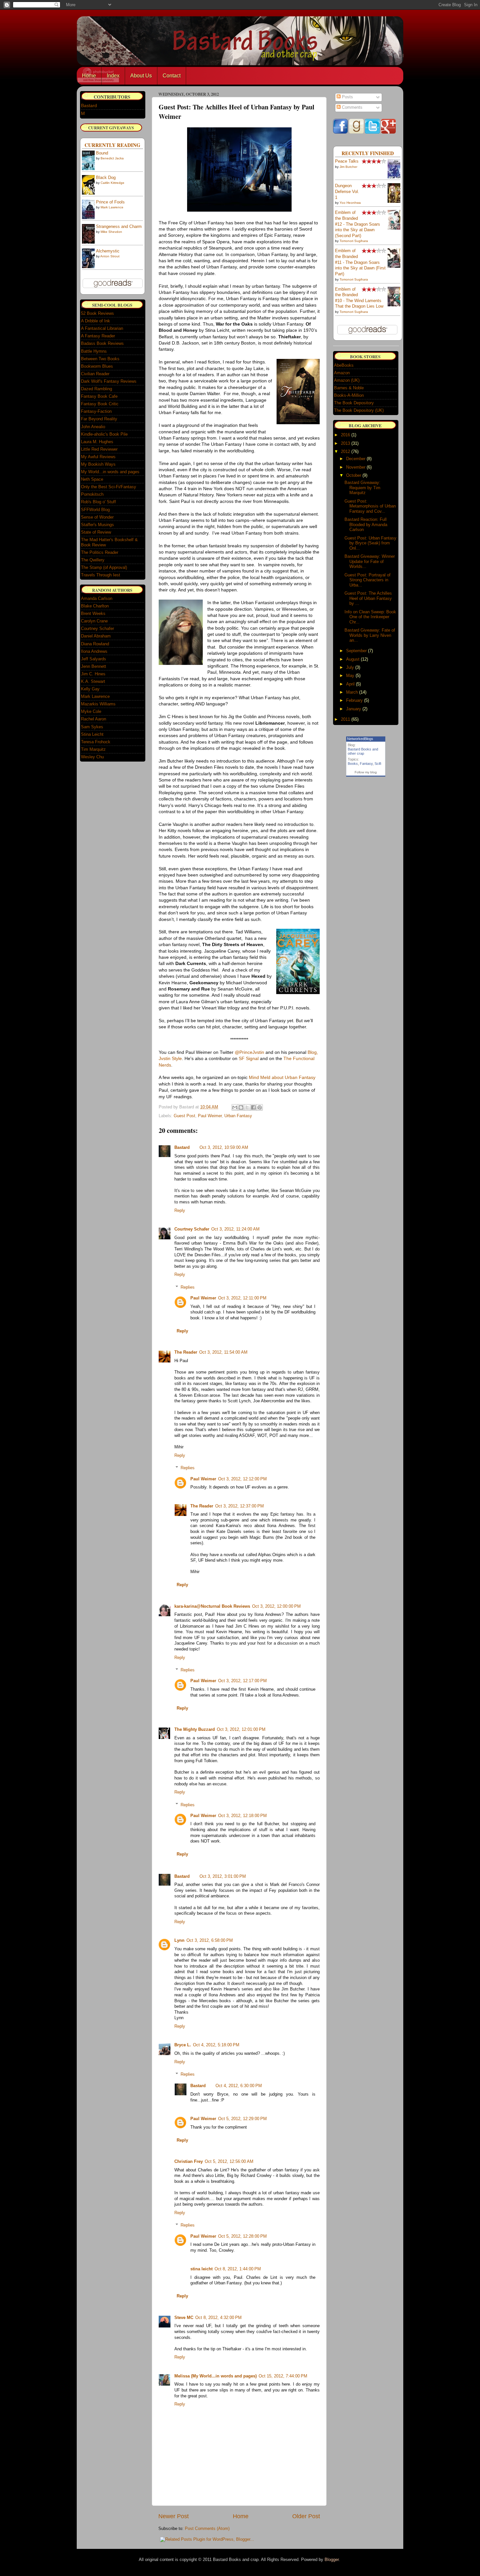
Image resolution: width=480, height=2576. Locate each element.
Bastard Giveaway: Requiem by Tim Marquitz (362, 488)
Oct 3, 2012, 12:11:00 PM (242, 1298)
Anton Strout (110, 256)
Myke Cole (91, 711)
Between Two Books (100, 359)
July (350, 667)
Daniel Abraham (96, 636)
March (352, 692)
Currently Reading (112, 145)
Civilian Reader (95, 374)
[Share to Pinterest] (260, 1107)
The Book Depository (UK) (359, 410)
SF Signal (249, 1058)
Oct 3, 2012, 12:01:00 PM (241, 1730)
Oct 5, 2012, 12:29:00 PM (242, 2119)
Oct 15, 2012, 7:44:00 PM (283, 2376)
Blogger (332, 2560)
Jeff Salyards (94, 659)
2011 (345, 719)
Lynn (179, 1940)
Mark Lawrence (112, 207)
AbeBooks (344, 365)
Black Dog (106, 178)
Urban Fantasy (238, 1116)
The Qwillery (93, 560)
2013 (345, 443)
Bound (102, 153)
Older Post (306, 2516)
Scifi (378, 764)
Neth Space (92, 479)
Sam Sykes (92, 727)
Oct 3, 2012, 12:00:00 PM (276, 1606)
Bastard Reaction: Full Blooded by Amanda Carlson (366, 524)
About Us (141, 76)
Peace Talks (347, 161)
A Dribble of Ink (96, 321)
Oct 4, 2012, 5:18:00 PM (216, 2045)
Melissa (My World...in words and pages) (216, 2376)
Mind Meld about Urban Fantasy (282, 1077)
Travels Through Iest (101, 575)
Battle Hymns (94, 351)
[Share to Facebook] (253, 1107)
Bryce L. (183, 2045)
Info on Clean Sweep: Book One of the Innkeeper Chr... (370, 617)
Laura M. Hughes (97, 442)
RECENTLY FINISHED (368, 153)
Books (353, 764)
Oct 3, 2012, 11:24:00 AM (235, 1229)
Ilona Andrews (94, 651)
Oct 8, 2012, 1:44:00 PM (238, 2269)
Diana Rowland (95, 644)
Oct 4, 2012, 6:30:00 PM (239, 2086)
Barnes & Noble (349, 388)
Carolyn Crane (94, 621)
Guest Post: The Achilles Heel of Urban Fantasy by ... (368, 598)
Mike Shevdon (111, 232)
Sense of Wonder (97, 517)
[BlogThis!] (241, 1107)
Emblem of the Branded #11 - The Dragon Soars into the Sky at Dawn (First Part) (360, 262)
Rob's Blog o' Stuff (98, 502)
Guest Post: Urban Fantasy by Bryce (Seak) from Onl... (370, 543)
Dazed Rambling (96, 389)
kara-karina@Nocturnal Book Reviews (212, 1606)
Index (113, 76)
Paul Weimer (210, 1116)
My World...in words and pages (110, 472)
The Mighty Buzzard (195, 1730)
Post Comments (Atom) (207, 2529)
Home (89, 76)
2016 (345, 435)
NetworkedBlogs (360, 739)
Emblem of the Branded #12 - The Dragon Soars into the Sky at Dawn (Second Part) (358, 224)
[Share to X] (247, 1107)
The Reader (186, 1352)
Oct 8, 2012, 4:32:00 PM (218, 2318)
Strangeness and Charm (119, 227)
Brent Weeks (93, 613)
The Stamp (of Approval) (104, 567)
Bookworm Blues (97, 366)
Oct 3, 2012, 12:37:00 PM (240, 1506)
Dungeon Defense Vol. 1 (347, 192)
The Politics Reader (100, 552)
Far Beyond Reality (99, 419)
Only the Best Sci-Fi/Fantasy (109, 487)
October (354, 475)
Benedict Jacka (112, 158)
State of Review (96, 532)
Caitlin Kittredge (112, 183)
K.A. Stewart (93, 681)
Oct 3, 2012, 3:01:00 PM (223, 1876)
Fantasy (366, 764)
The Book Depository (354, 403)
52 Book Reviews (97, 313)
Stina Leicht (92, 734)
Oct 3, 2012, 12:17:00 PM (242, 1681)
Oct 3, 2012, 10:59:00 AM (224, 1148)
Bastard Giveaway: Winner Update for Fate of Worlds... (370, 561)
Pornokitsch (92, 494)
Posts (347, 97)
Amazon (342, 373)
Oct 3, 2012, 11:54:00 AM (223, 1352)
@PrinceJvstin (249, 1052)
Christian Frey (189, 2162)
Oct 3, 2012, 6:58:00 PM (210, 1940)
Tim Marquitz (93, 749)
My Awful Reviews (98, 457)
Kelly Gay (90, 689)
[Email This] (235, 1107)
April (350, 684)
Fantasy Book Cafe (99, 396)
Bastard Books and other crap (363, 751)
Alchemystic (108, 251)
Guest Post (184, 1116)
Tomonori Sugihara (354, 241)
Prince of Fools (110, 202)
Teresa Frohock (96, 742)
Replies (188, 1287)
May (350, 676)
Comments (352, 107)
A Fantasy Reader (98, 336)
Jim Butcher (348, 167)
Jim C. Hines (93, 674)
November (356, 467)
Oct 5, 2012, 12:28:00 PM (242, 2236)
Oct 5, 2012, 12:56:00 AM (229, 2162)
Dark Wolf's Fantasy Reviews (109, 381)
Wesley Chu (92, 757)
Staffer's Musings (97, 525)
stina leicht (201, 2269)
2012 (345, 451)
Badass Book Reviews (102, 343)
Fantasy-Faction (96, 411)
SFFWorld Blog (95, 510)
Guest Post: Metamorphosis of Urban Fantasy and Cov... (370, 506)
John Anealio (93, 427)
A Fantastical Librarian (102, 328)
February (354, 700)
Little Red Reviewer (99, 449)
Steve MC (184, 2318)
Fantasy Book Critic (100, 404)
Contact (172, 76)
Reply (180, 1211)
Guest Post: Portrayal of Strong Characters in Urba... (368, 580)
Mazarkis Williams (98, 704)
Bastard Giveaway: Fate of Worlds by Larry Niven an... (370, 635)
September (356, 651)
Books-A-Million (349, 395)
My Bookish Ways (98, 464)
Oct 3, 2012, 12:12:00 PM (242, 1479)
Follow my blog (366, 772)
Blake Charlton (95, 606)
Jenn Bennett (94, 666)
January (354, 709)
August (353, 659)
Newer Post (174, 2516)
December (356, 459)
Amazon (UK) (347, 380)
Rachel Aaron (94, 719)
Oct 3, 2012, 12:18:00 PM (242, 1816)
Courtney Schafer (192, 1229)
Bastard (182, 1148)
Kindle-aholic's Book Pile (104, 434)
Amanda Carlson (97, 598)
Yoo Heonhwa (350, 203)
